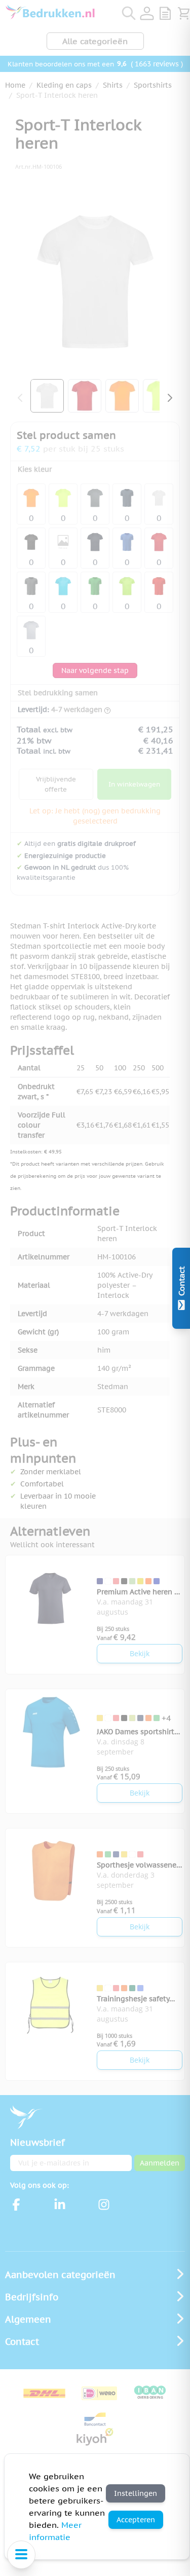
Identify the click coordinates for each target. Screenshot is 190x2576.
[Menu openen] (21, 2555)
